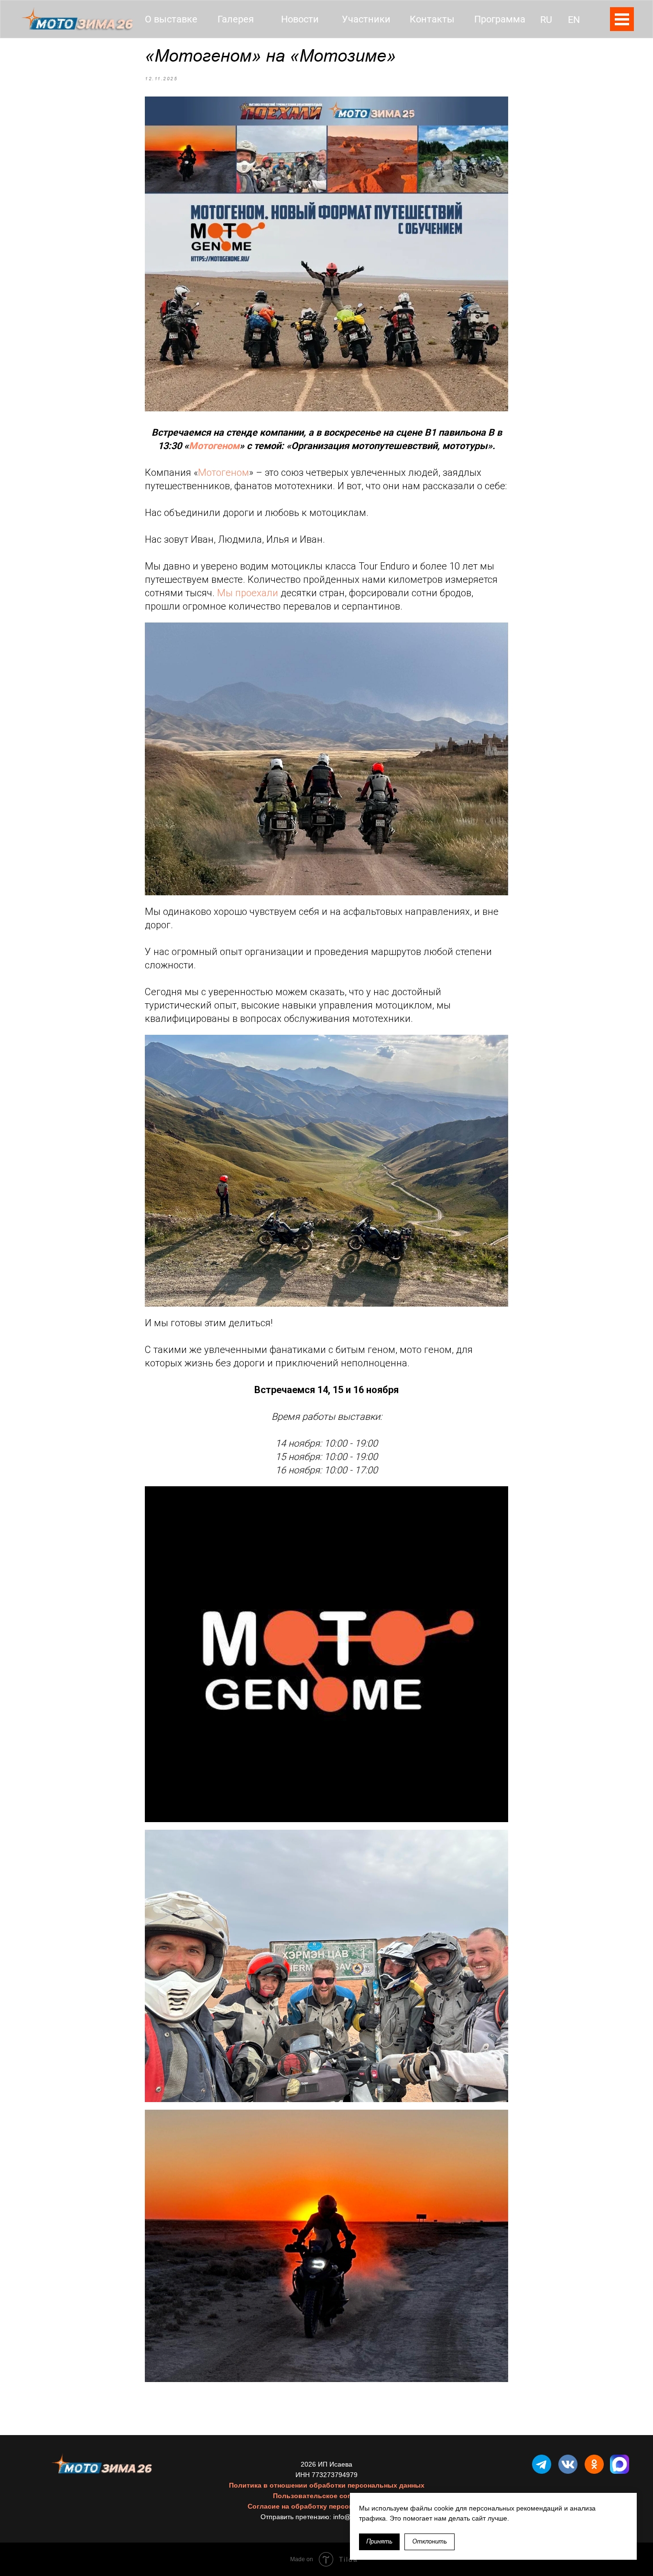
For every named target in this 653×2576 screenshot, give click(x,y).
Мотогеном (214, 446)
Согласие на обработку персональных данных (327, 2506)
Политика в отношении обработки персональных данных (327, 2485)
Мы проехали (248, 593)
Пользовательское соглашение (326, 2496)
